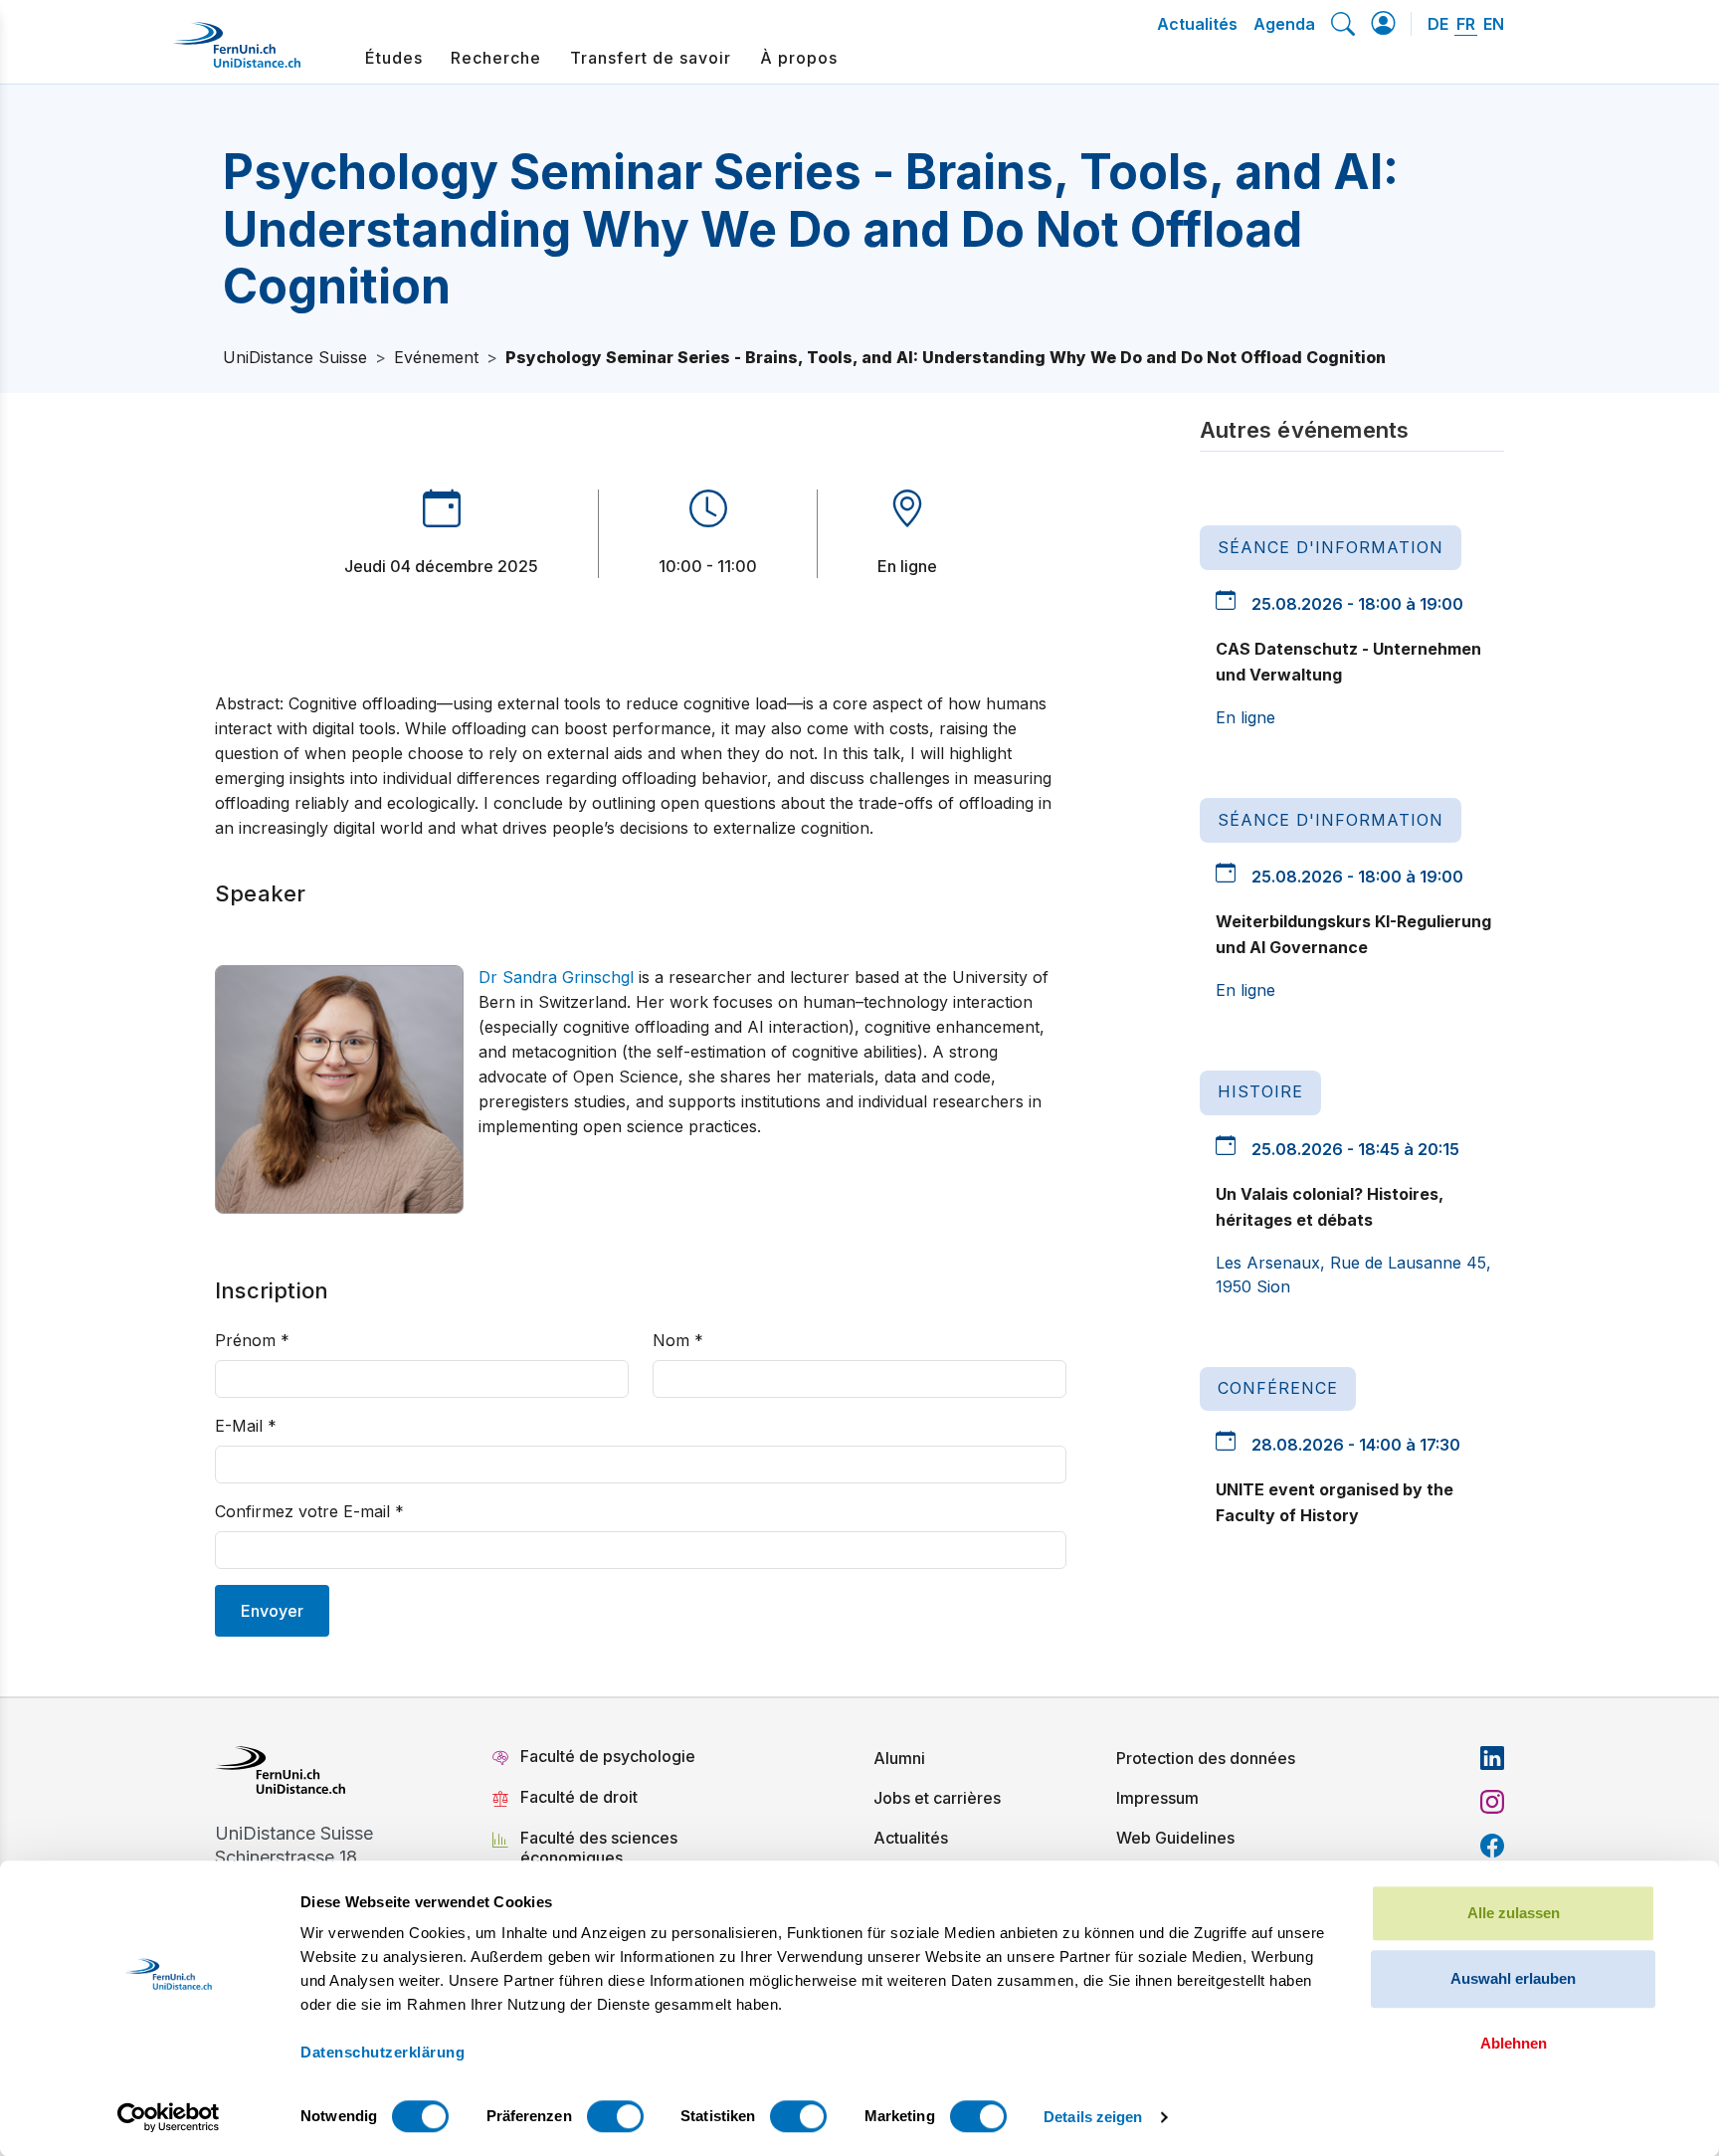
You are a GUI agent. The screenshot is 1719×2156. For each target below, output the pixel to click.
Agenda (1284, 24)
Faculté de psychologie (608, 1756)
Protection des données (1206, 1758)
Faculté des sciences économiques (599, 1848)
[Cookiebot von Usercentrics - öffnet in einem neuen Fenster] (169, 2117)
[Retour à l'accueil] (237, 53)
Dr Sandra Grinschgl (556, 977)
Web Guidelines (1175, 1838)
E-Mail (246, 1426)
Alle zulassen (1514, 1913)
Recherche (496, 58)
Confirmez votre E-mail (309, 1511)
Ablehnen (1514, 2043)
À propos (799, 58)
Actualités (1197, 24)
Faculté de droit (579, 1797)
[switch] (615, 2116)
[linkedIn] (1492, 1758)
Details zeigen (1093, 2117)
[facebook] (1492, 1846)
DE (1438, 24)
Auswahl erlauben (1513, 1978)
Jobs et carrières (937, 1798)
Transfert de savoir (651, 58)
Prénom (252, 1340)
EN (1494, 24)
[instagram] (1492, 1802)
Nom (678, 1340)
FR (1466, 24)
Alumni (899, 1758)
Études (394, 58)
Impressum (1157, 1798)
